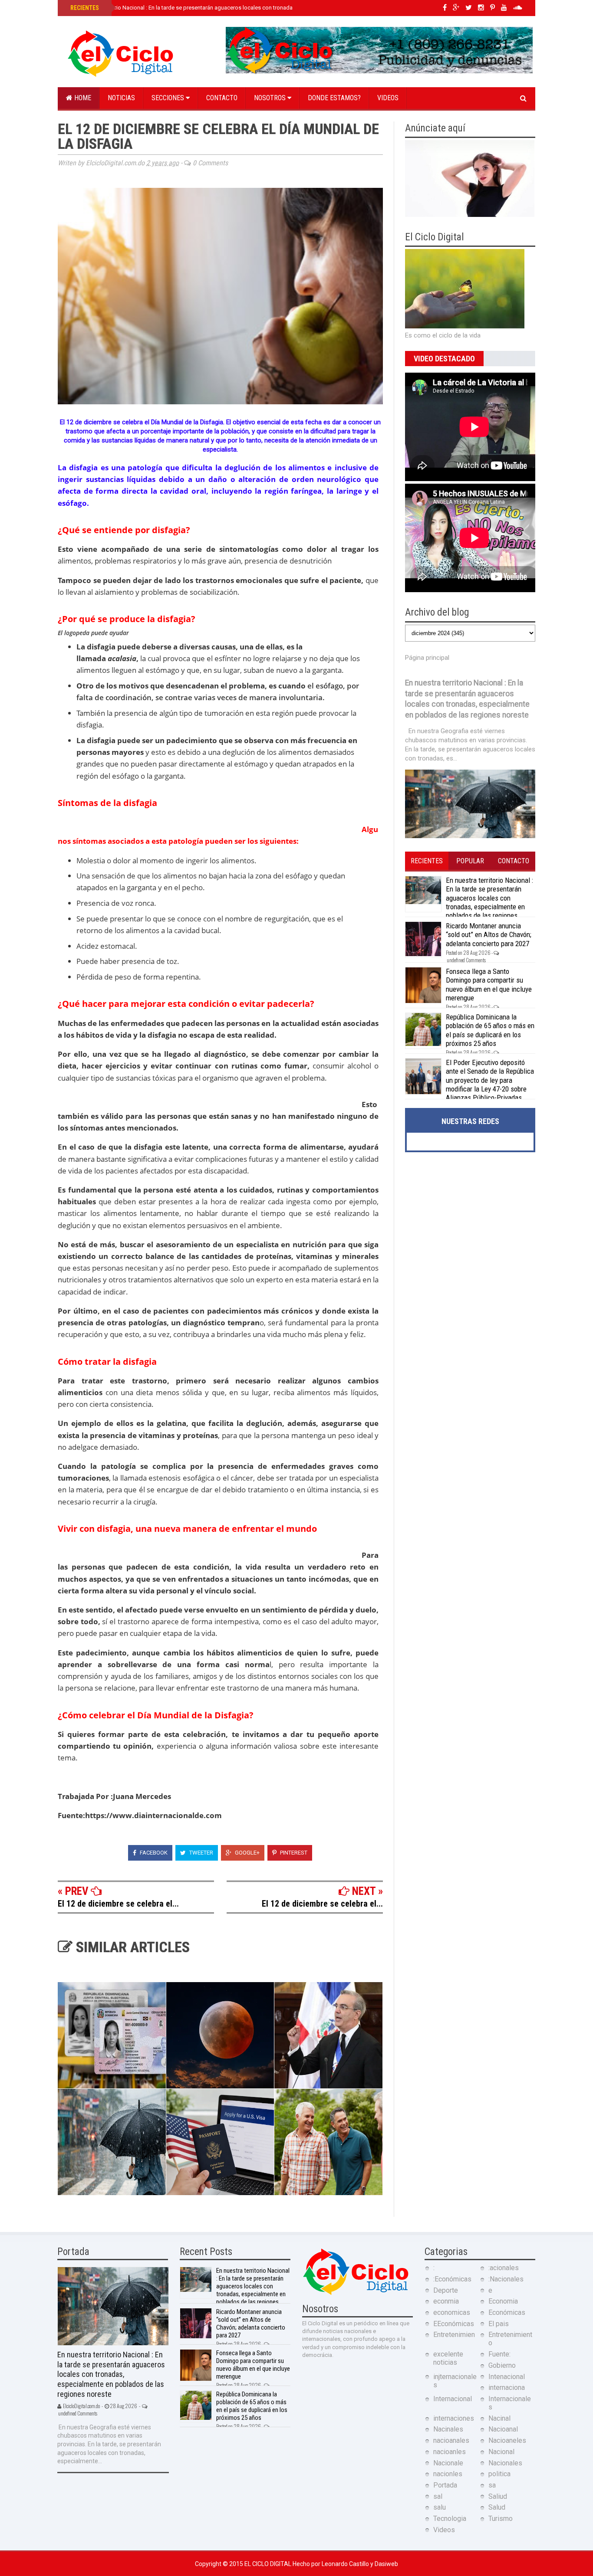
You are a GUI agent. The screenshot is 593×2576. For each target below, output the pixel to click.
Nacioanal (503, 2429)
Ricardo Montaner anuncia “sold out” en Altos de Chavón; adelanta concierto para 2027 (489, 935)
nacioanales (451, 2440)
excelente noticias (448, 2358)
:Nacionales (506, 2279)
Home (82, 98)
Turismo (501, 2519)
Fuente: (499, 2354)
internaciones (454, 2418)
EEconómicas (454, 2324)
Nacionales (505, 2463)
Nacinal (499, 2418)
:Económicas (452, 2279)
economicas (452, 2312)
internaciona (507, 2388)
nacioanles (450, 2452)
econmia (446, 2301)
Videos (388, 98)
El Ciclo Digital (268, 2564)
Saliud (498, 2496)
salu (440, 2507)
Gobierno (502, 2365)
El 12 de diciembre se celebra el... (118, 1904)
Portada (445, 2485)
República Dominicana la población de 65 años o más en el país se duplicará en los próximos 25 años (490, 1030)
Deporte (446, 2290)
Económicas (507, 2312)
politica (499, 2474)
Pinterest (293, 1853)
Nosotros (271, 98)
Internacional (453, 2399)
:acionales (504, 2268)
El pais (499, 2324)
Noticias (121, 98)
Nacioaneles (507, 2440)
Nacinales (448, 2429)
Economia (503, 2301)
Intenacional (507, 2377)
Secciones (169, 98)
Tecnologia (450, 2519)
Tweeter (201, 1853)
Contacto (222, 98)
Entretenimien (454, 2335)
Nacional (501, 2452)
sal (438, 2496)
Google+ (247, 1853)
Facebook (153, 1853)
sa (492, 2485)
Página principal (427, 658)
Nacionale (448, 2463)
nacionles (448, 2474)
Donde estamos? (334, 98)
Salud (497, 2507)
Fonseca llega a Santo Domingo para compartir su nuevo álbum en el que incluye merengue (489, 985)
